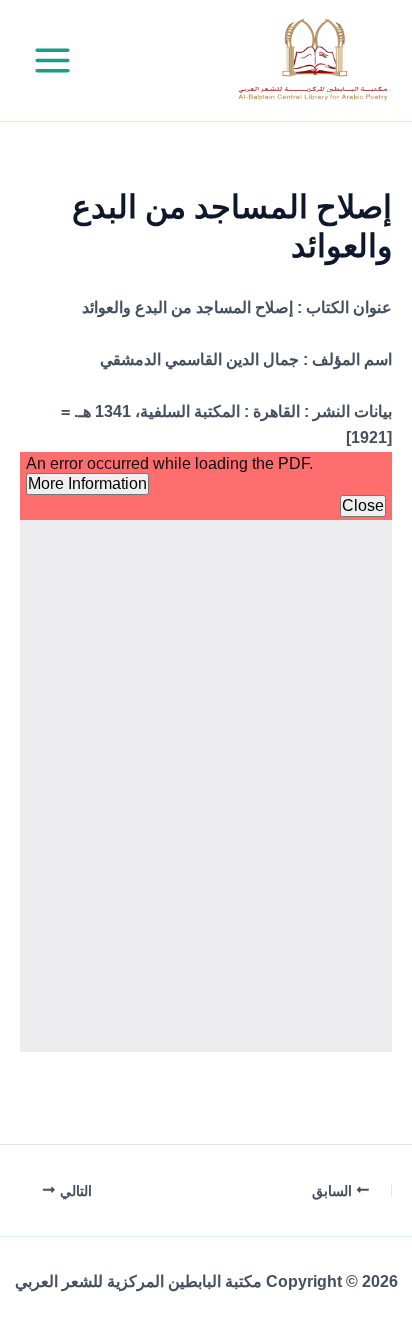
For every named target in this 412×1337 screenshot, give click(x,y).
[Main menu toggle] (52, 60)
